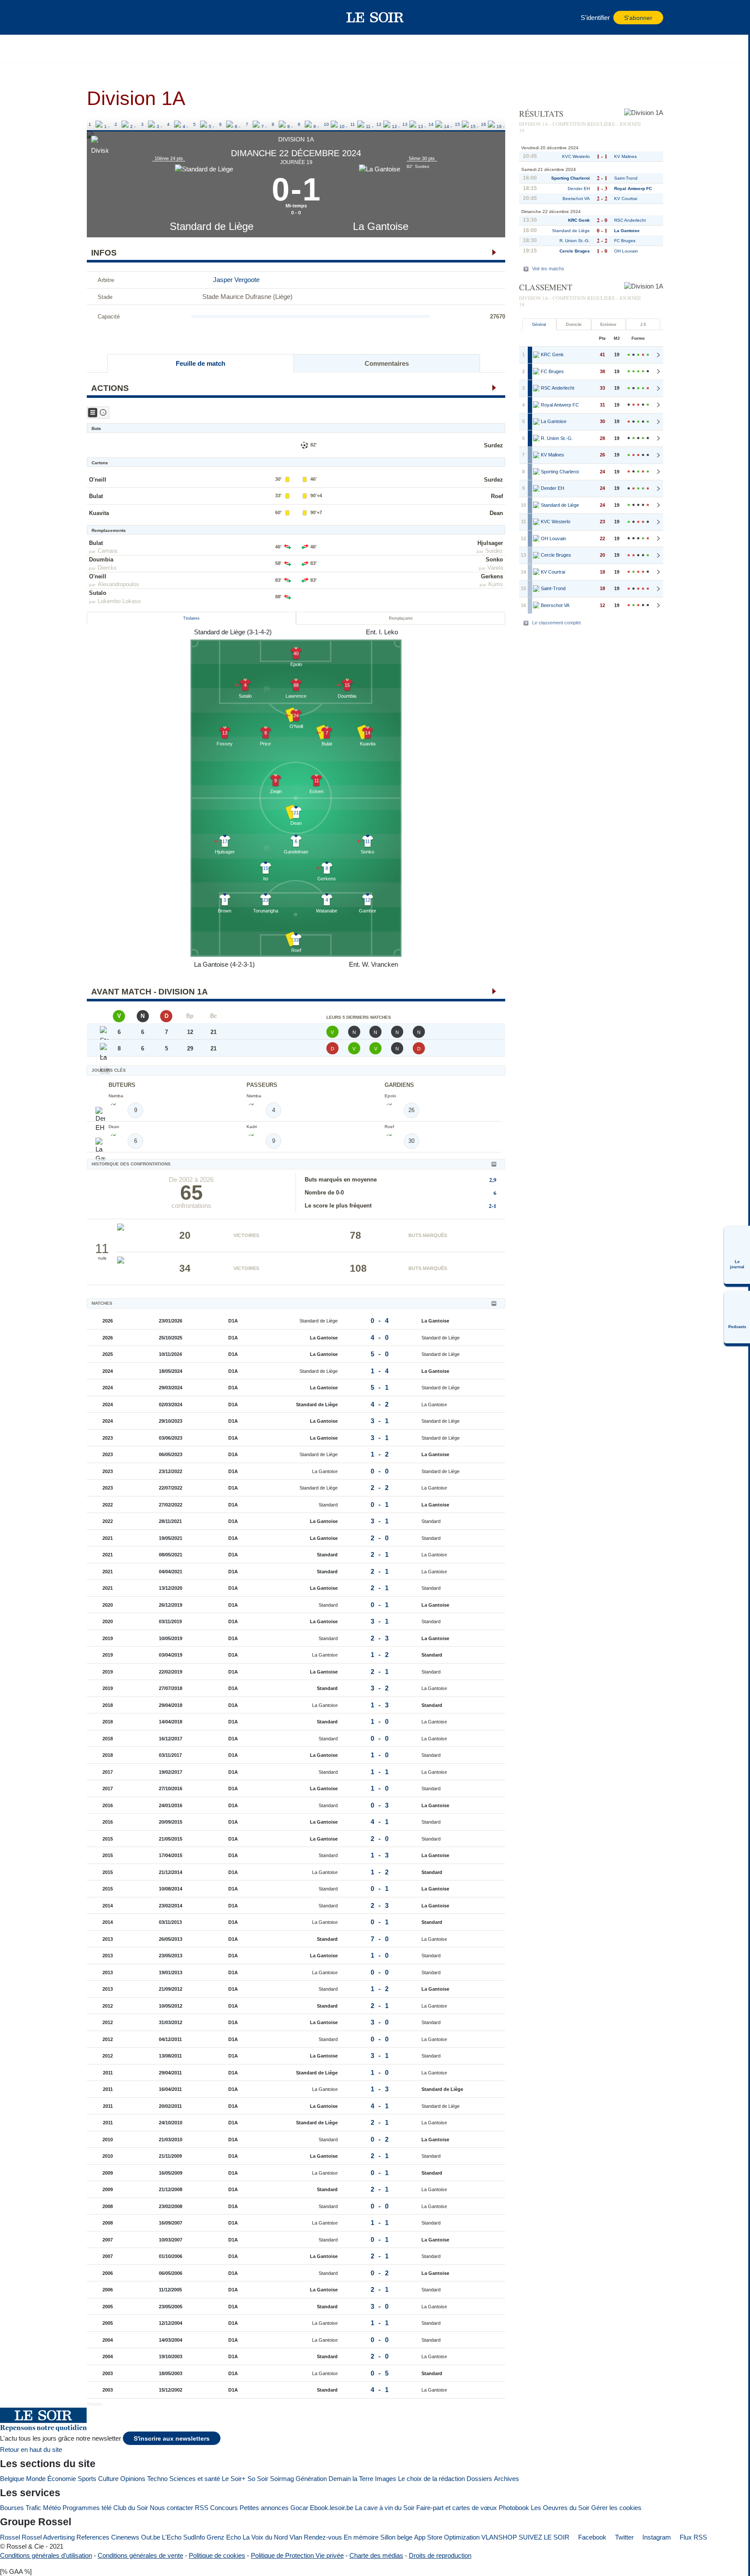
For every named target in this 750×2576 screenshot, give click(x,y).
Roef (497, 496)
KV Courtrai (626, 199)
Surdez (493, 445)
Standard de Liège (212, 226)
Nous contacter (171, 2508)
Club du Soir (131, 2508)
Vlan (296, 2537)
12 (379, 124)
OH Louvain (626, 251)
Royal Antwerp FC (633, 189)
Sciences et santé (195, 2479)
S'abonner (638, 18)
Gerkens (492, 576)
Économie (62, 2479)
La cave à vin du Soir (385, 2508)
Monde (36, 2479)
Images (386, 2479)
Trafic (33, 2508)
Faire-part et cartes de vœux (457, 2508)
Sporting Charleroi (571, 178)
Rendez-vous (323, 2537)
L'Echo (172, 2537)
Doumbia (101, 560)
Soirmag (282, 2479)
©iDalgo (95, 2404)
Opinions (133, 2479)
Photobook (514, 2508)
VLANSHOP (499, 2537)
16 (484, 124)
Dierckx (107, 568)
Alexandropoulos (118, 584)
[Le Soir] (375, 17)
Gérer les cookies (616, 2508)
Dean (496, 513)
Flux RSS (692, 2537)
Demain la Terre (351, 2479)
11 (353, 124)
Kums (496, 584)
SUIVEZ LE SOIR (544, 2537)
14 (431, 124)
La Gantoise (381, 226)
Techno (157, 2479)
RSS (202, 2508)
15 (457, 124)
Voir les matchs (548, 269)
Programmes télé (87, 2508)
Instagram (656, 2537)
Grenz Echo (224, 2537)
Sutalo (98, 593)
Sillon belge (396, 2537)
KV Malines (625, 156)
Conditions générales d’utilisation (46, 2555)
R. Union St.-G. (575, 241)
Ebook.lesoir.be (332, 2508)
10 (326, 124)
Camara (107, 551)
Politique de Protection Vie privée (297, 2555)
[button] (98, 17)
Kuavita (99, 513)
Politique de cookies (217, 2555)
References (93, 2537)
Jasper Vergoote (236, 280)
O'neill (98, 480)
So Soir (258, 2479)
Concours (224, 2508)
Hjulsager (490, 543)
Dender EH (579, 189)
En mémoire (361, 2537)
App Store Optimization (447, 2537)
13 (405, 124)
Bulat (96, 496)
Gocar (299, 2508)
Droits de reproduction (440, 2555)
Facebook (591, 2537)
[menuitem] (737, 1255)
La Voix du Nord (265, 2537)
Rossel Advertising (48, 2537)
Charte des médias (376, 2555)
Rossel (10, 2537)
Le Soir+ (234, 2479)
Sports (87, 2479)
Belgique (12, 2479)
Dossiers (479, 2479)
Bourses (12, 2508)
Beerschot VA (576, 199)
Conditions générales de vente (140, 2555)
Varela (495, 568)
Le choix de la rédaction (431, 2479)
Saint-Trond (626, 178)
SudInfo (194, 2537)
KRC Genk (579, 220)
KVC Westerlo (576, 156)
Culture (108, 2479)
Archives (507, 2479)
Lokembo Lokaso (119, 601)
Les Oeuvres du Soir (560, 2508)
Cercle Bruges (575, 251)
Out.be (151, 2537)
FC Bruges (625, 241)
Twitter (623, 2537)
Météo (52, 2508)
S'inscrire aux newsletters (172, 2439)
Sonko (494, 560)
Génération (311, 2479)
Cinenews (125, 2537)
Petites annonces (264, 2508)
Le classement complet (556, 623)
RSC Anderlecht (630, 220)
